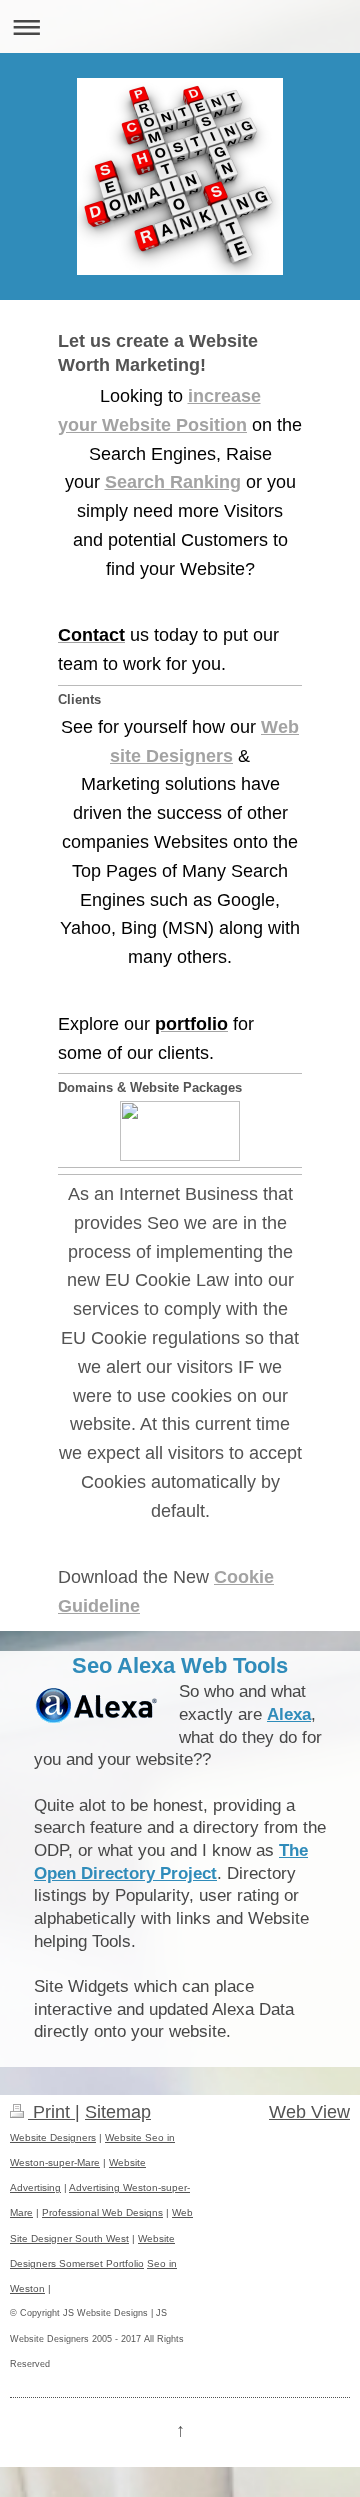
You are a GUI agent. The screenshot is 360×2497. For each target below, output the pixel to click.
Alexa (289, 1714)
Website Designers (53, 2137)
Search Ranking (173, 482)
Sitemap (118, 2112)
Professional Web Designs (102, 2212)
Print (51, 2112)
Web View (309, 2112)
